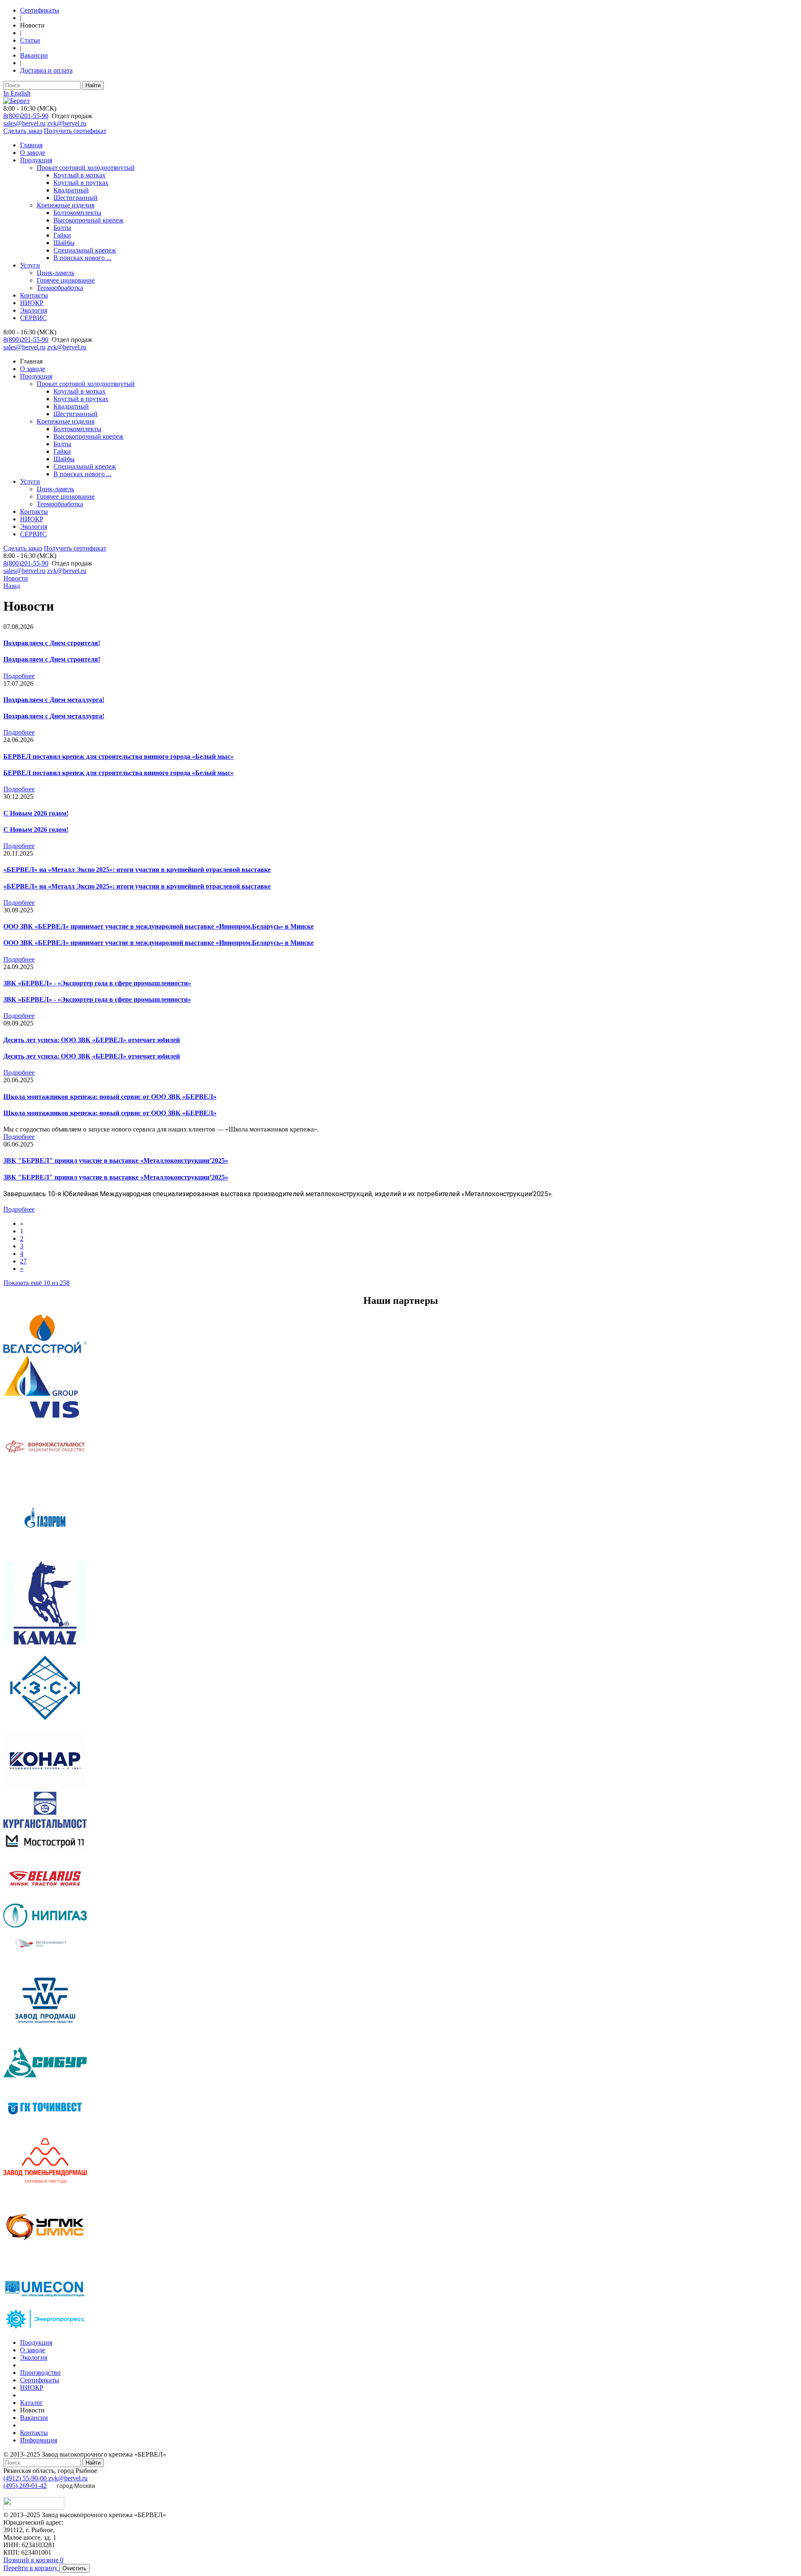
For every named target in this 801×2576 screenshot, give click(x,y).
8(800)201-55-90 (26, 116)
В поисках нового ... (82, 258)
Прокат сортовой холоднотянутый (86, 168)
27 (23, 1261)
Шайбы (64, 243)
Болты (62, 228)
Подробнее (19, 676)
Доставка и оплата (46, 70)
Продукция (36, 160)
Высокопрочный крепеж (88, 220)
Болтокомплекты (77, 213)
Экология (34, 310)
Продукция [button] (36, 376)
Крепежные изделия (65, 205)
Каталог (31, 2403)
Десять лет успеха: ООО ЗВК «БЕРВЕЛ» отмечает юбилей (92, 1040)
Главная (31, 145)
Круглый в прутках (81, 183)
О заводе (33, 153)
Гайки (62, 235)
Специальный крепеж (85, 250)
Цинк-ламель (55, 273)
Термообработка (60, 288)
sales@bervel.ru (24, 123)
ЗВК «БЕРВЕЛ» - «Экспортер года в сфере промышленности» (97, 983)
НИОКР (32, 303)
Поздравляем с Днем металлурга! (54, 700)
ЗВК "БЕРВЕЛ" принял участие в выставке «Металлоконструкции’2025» (116, 1160)
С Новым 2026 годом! (36, 813)
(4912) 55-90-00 (26, 2478)
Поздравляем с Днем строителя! (52, 643)
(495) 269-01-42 (25, 2486)
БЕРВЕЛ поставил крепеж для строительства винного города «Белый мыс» (118, 756)
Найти (93, 85)
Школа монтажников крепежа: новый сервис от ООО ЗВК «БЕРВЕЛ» (110, 1097)
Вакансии (34, 55)
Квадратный (71, 190)
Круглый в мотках (79, 175)
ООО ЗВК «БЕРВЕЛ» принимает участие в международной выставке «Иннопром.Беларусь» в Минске (159, 926)
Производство (40, 2373)
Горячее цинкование (66, 280)
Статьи (30, 40)
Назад (12, 586)
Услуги (30, 265)
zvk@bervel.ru (67, 123)
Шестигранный (76, 198)
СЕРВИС (33, 318)
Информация (39, 2440)
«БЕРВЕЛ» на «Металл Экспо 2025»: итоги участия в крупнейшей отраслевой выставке (137, 870)
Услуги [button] (30, 481)
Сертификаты (40, 10)
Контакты (34, 295)
